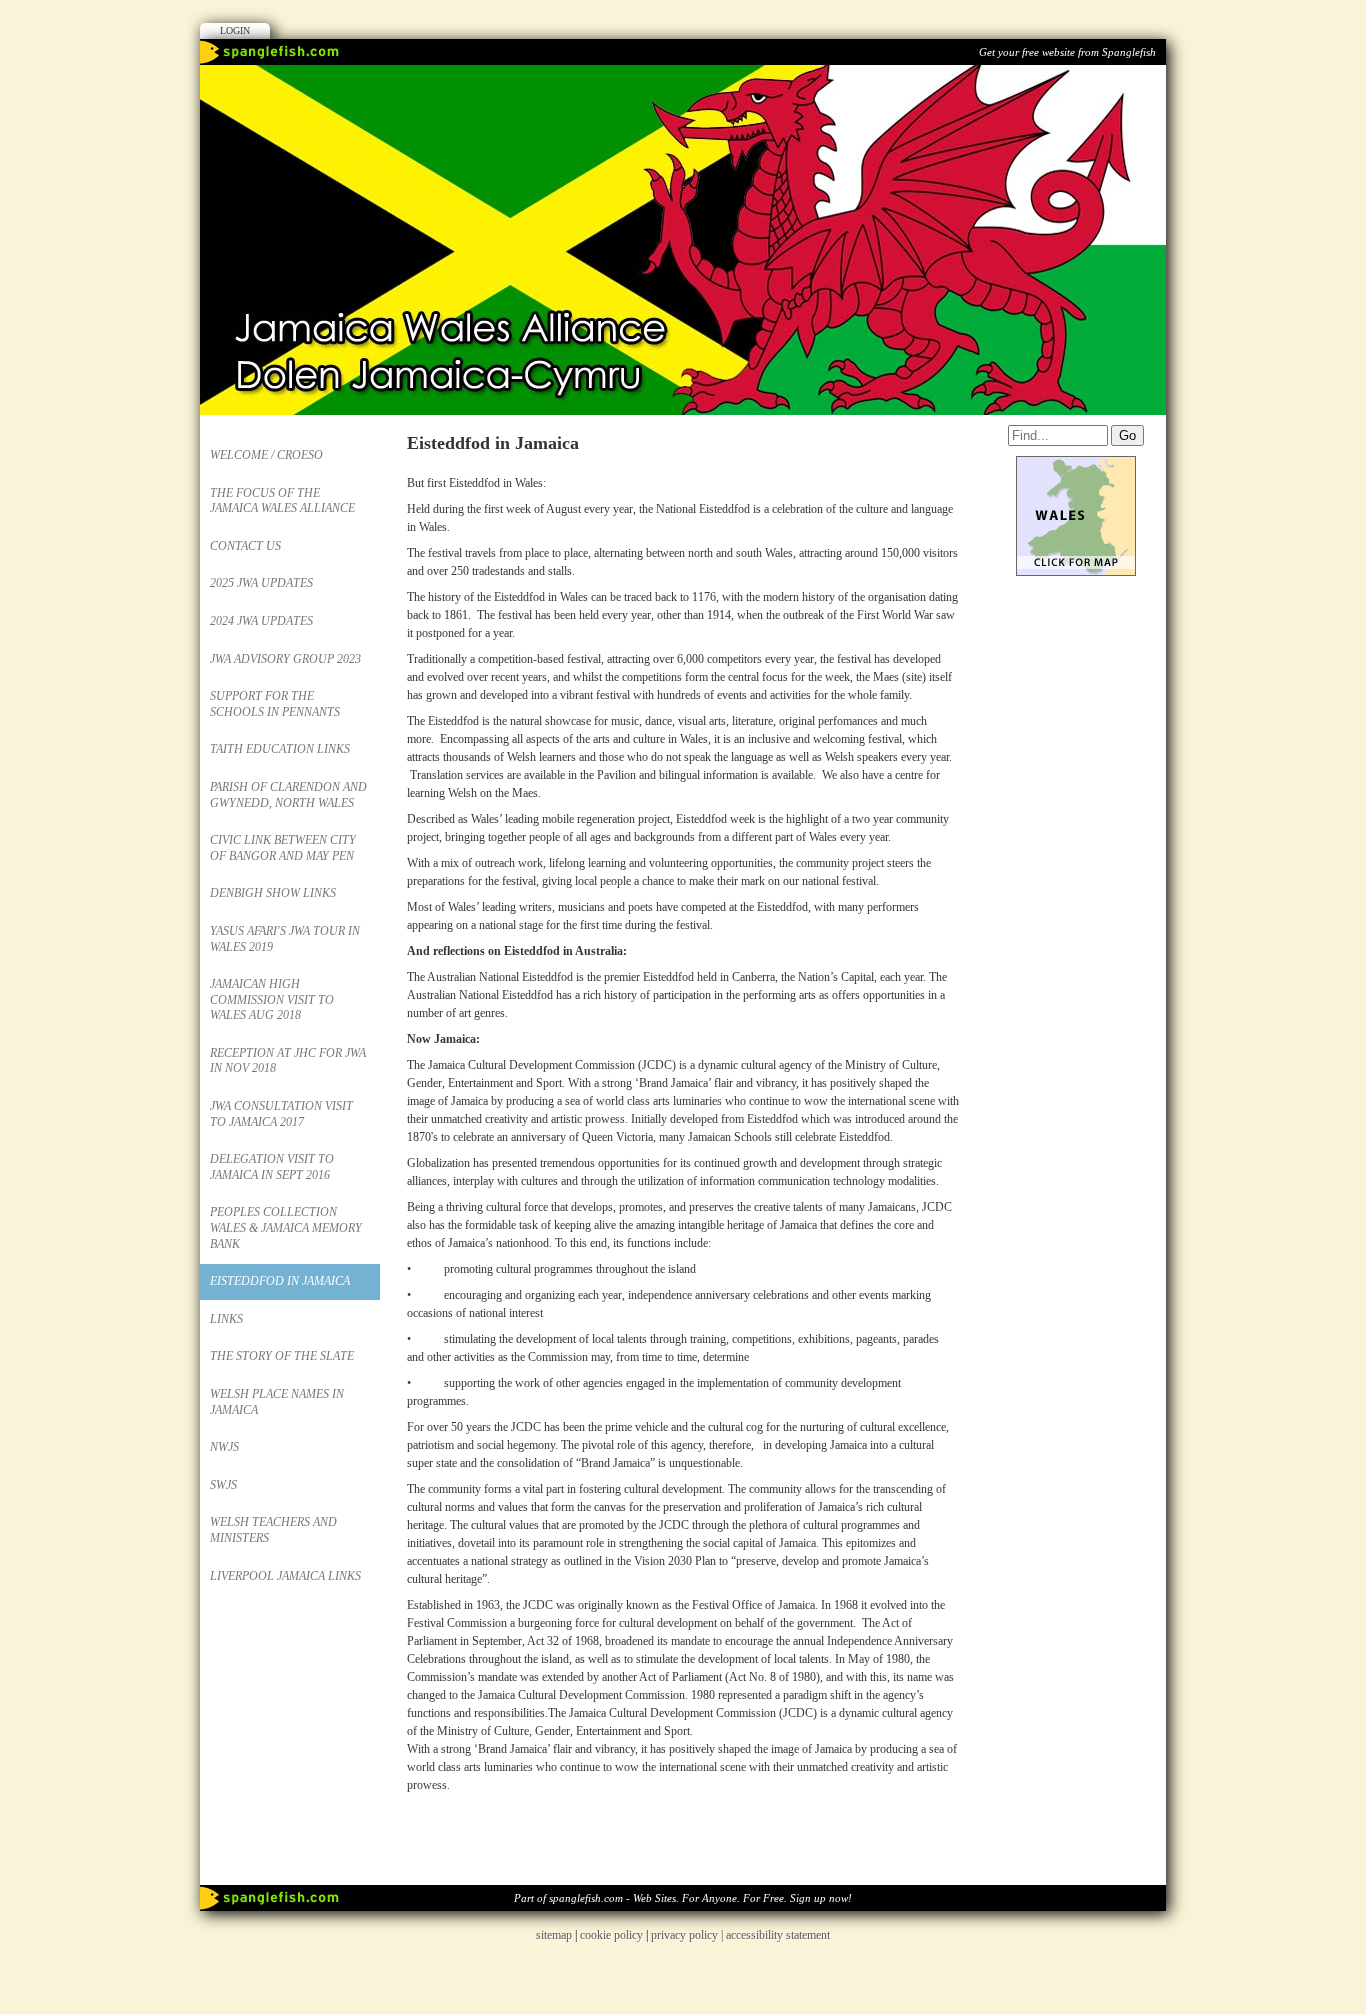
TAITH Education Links (280, 749)
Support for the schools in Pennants (275, 704)
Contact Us (245, 546)
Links (226, 1319)
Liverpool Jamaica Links (285, 1576)
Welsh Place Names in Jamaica (277, 1402)
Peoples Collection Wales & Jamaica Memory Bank (286, 1227)
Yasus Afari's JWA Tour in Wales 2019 (285, 939)
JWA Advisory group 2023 (285, 659)
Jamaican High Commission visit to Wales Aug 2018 (272, 999)
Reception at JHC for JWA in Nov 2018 (288, 1061)
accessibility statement (778, 1935)
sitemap (554, 1935)
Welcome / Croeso (266, 455)
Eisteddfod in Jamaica (280, 1281)
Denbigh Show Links (273, 893)
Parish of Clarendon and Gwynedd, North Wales (288, 795)
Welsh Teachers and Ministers (273, 1530)
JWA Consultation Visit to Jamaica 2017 (281, 1114)
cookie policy (611, 1935)
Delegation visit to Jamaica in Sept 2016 (272, 1167)
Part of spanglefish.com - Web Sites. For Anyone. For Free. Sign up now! (683, 1898)
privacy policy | (688, 1935)
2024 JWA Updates (261, 621)
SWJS (223, 1485)
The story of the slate (282, 1356)
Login (235, 30)
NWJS (224, 1447)
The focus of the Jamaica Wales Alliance (282, 501)
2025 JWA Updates (261, 583)
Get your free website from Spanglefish (1067, 52)
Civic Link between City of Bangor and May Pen (283, 848)
